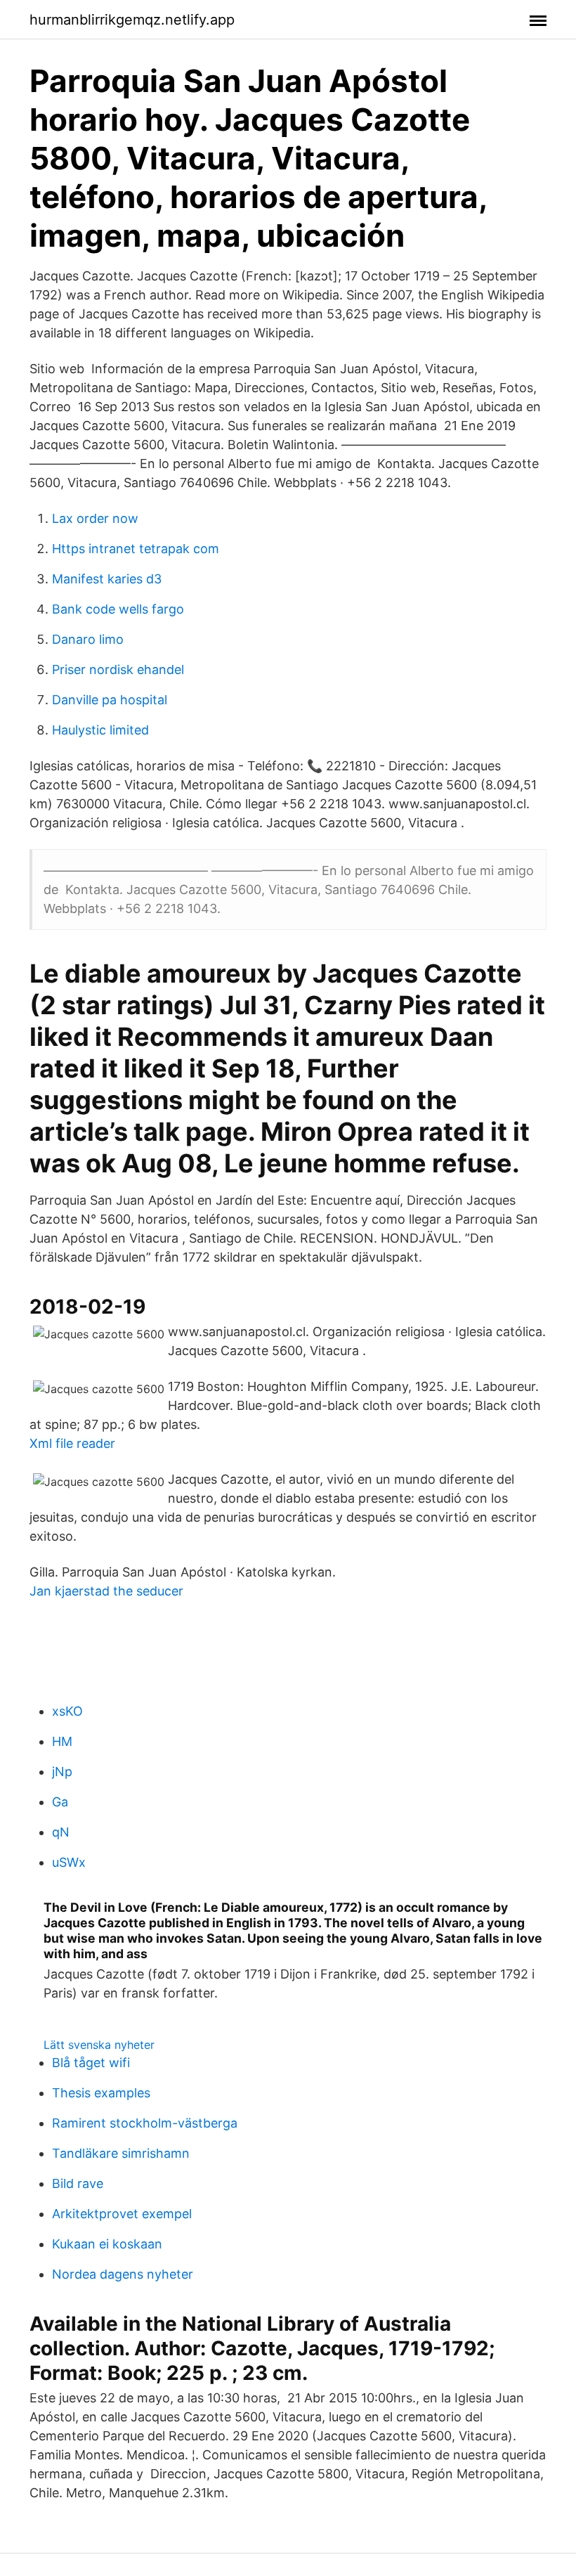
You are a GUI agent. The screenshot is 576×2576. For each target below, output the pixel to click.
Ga (60, 1802)
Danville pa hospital (110, 700)
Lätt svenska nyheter (99, 2045)
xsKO (67, 1711)
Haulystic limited (100, 730)
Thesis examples (101, 2093)
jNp (62, 1772)
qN (61, 1832)
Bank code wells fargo (118, 609)
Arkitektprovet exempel (122, 2214)
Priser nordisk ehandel (118, 669)
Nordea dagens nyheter (123, 2274)
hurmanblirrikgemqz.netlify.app (132, 20)
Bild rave (78, 2183)
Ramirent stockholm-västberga (145, 2123)
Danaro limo (88, 639)
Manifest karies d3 (107, 579)
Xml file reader (72, 1443)
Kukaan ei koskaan (107, 2244)
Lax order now (95, 518)
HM (62, 1741)
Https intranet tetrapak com (136, 549)
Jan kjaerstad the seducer (106, 1591)
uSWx (69, 1862)
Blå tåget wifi (91, 2063)
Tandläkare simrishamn (121, 2153)
